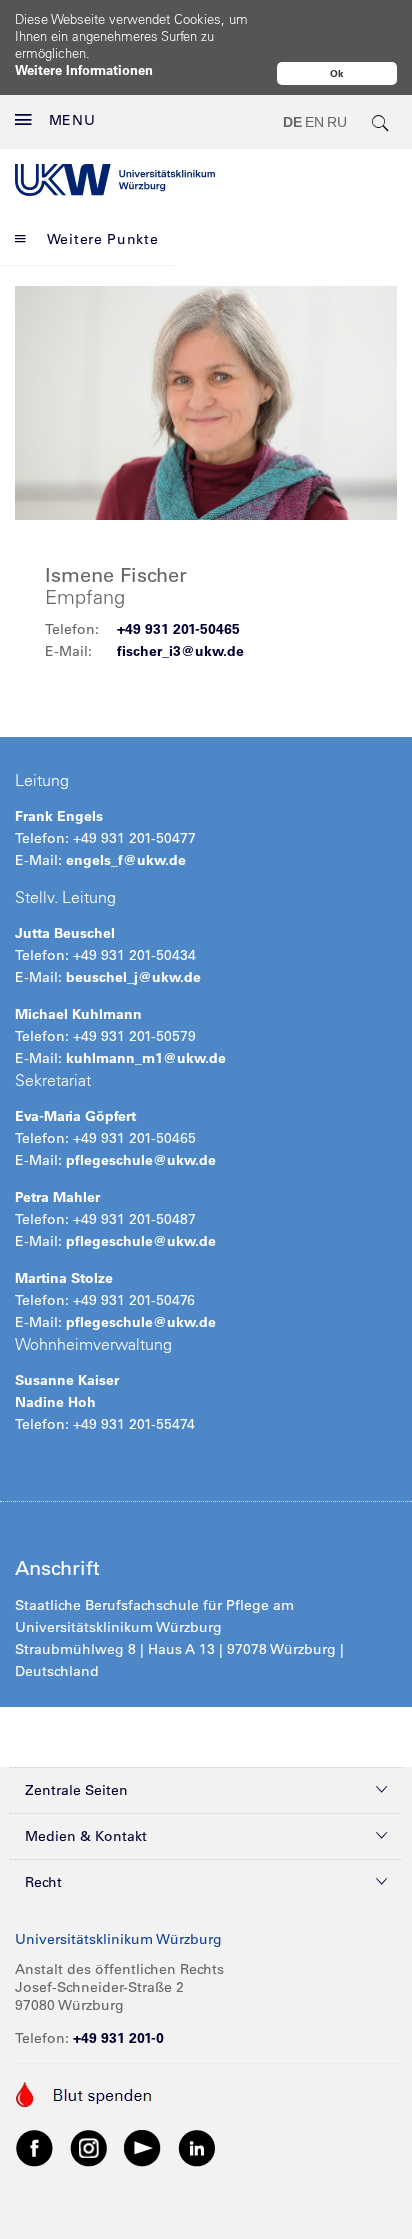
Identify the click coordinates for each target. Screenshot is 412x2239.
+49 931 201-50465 (178, 629)
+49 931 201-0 (118, 2038)
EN (314, 122)
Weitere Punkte (103, 239)
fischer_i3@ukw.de (180, 651)
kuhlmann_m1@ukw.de (146, 1058)
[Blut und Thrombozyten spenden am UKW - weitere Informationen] (84, 2093)
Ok (337, 73)
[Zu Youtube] (143, 2147)
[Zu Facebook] (35, 2147)
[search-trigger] (381, 122)
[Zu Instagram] (89, 2147)
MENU (72, 120)
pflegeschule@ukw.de (141, 1160)
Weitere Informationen (84, 69)
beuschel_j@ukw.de (133, 977)
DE (292, 122)
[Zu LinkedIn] (197, 2147)
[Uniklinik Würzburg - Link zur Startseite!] (115, 180)
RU (337, 122)
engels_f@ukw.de (126, 860)
